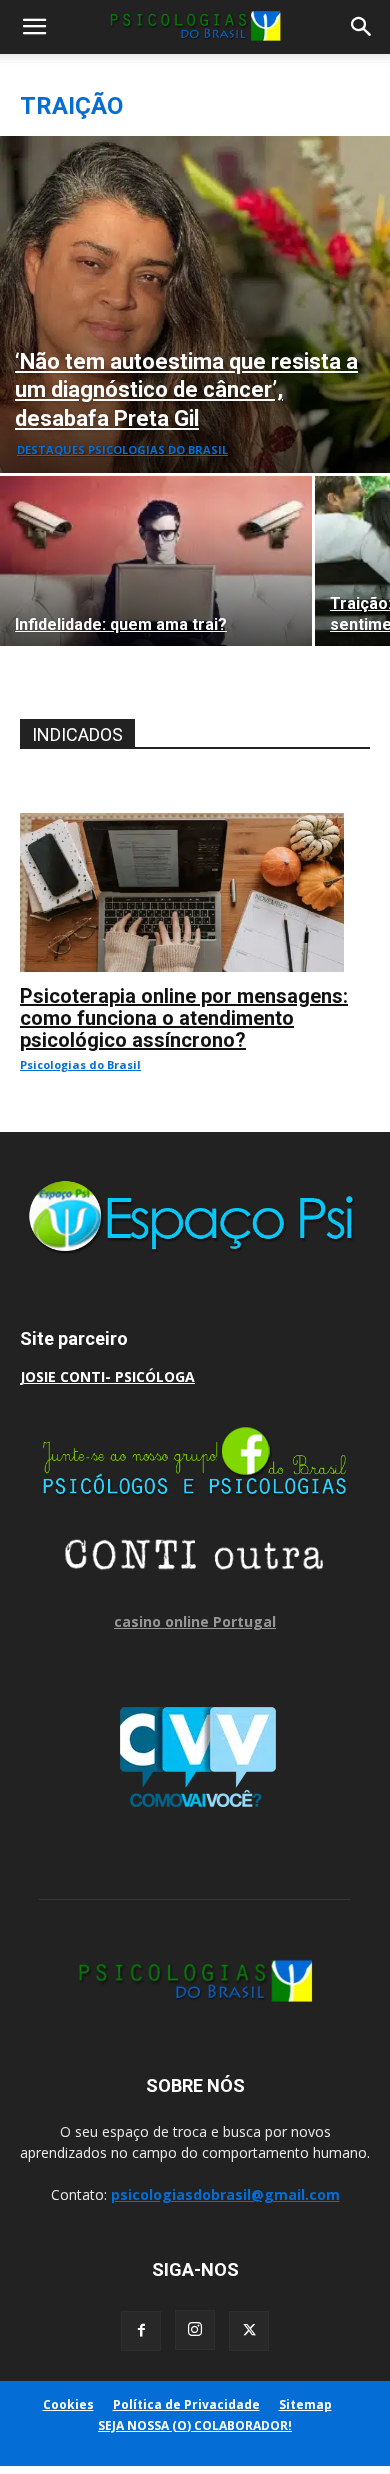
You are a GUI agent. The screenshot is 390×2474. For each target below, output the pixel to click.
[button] (34, 27)
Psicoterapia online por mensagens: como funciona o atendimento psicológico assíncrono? (184, 1018)
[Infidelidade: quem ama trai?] (156, 561)
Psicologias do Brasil (80, 1064)
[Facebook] (141, 2331)
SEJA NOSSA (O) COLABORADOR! (195, 2425)
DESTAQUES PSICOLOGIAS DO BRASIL (122, 449)
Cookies (68, 2404)
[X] (249, 2331)
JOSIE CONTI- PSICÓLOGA (107, 1376)
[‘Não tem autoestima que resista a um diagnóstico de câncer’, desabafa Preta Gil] (195, 304)
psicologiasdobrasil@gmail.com (225, 2194)
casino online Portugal (195, 1621)
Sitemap (305, 2404)
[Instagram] (195, 2330)
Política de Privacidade (186, 2404)
